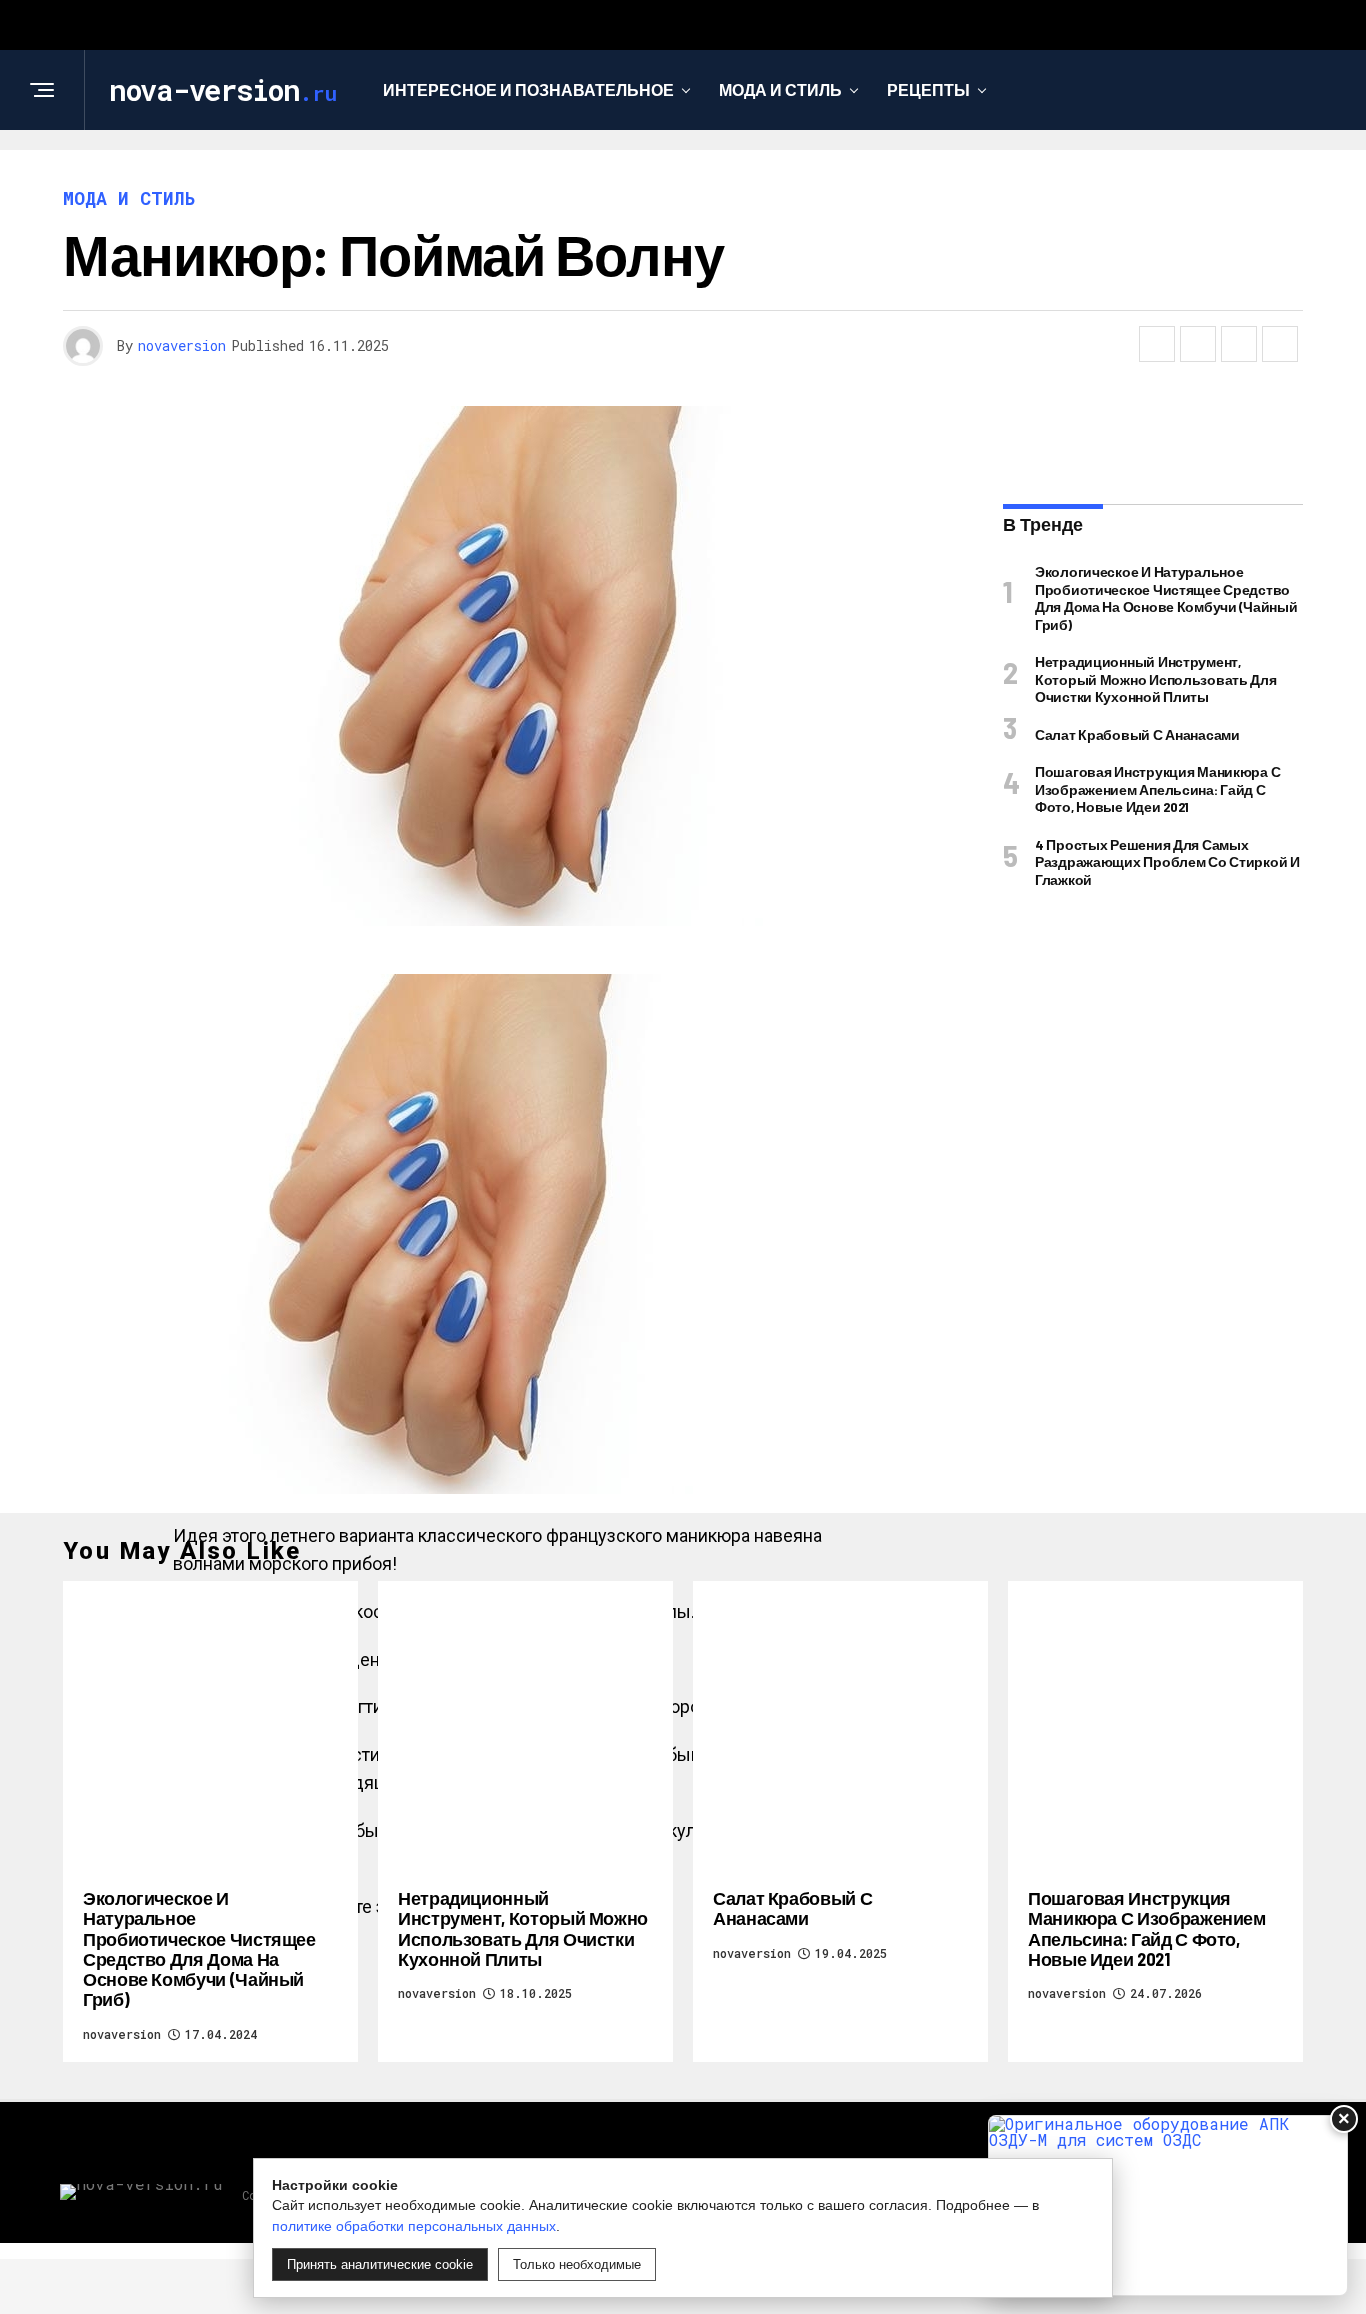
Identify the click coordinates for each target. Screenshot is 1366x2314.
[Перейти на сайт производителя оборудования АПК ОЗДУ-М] (1168, 2205)
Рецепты (928, 89)
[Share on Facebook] (1157, 344)
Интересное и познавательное (528, 89)
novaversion (182, 345)
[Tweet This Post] (1198, 344)
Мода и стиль (780, 89)
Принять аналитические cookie (380, 2264)
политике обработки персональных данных (414, 2226)
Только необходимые (577, 2264)
